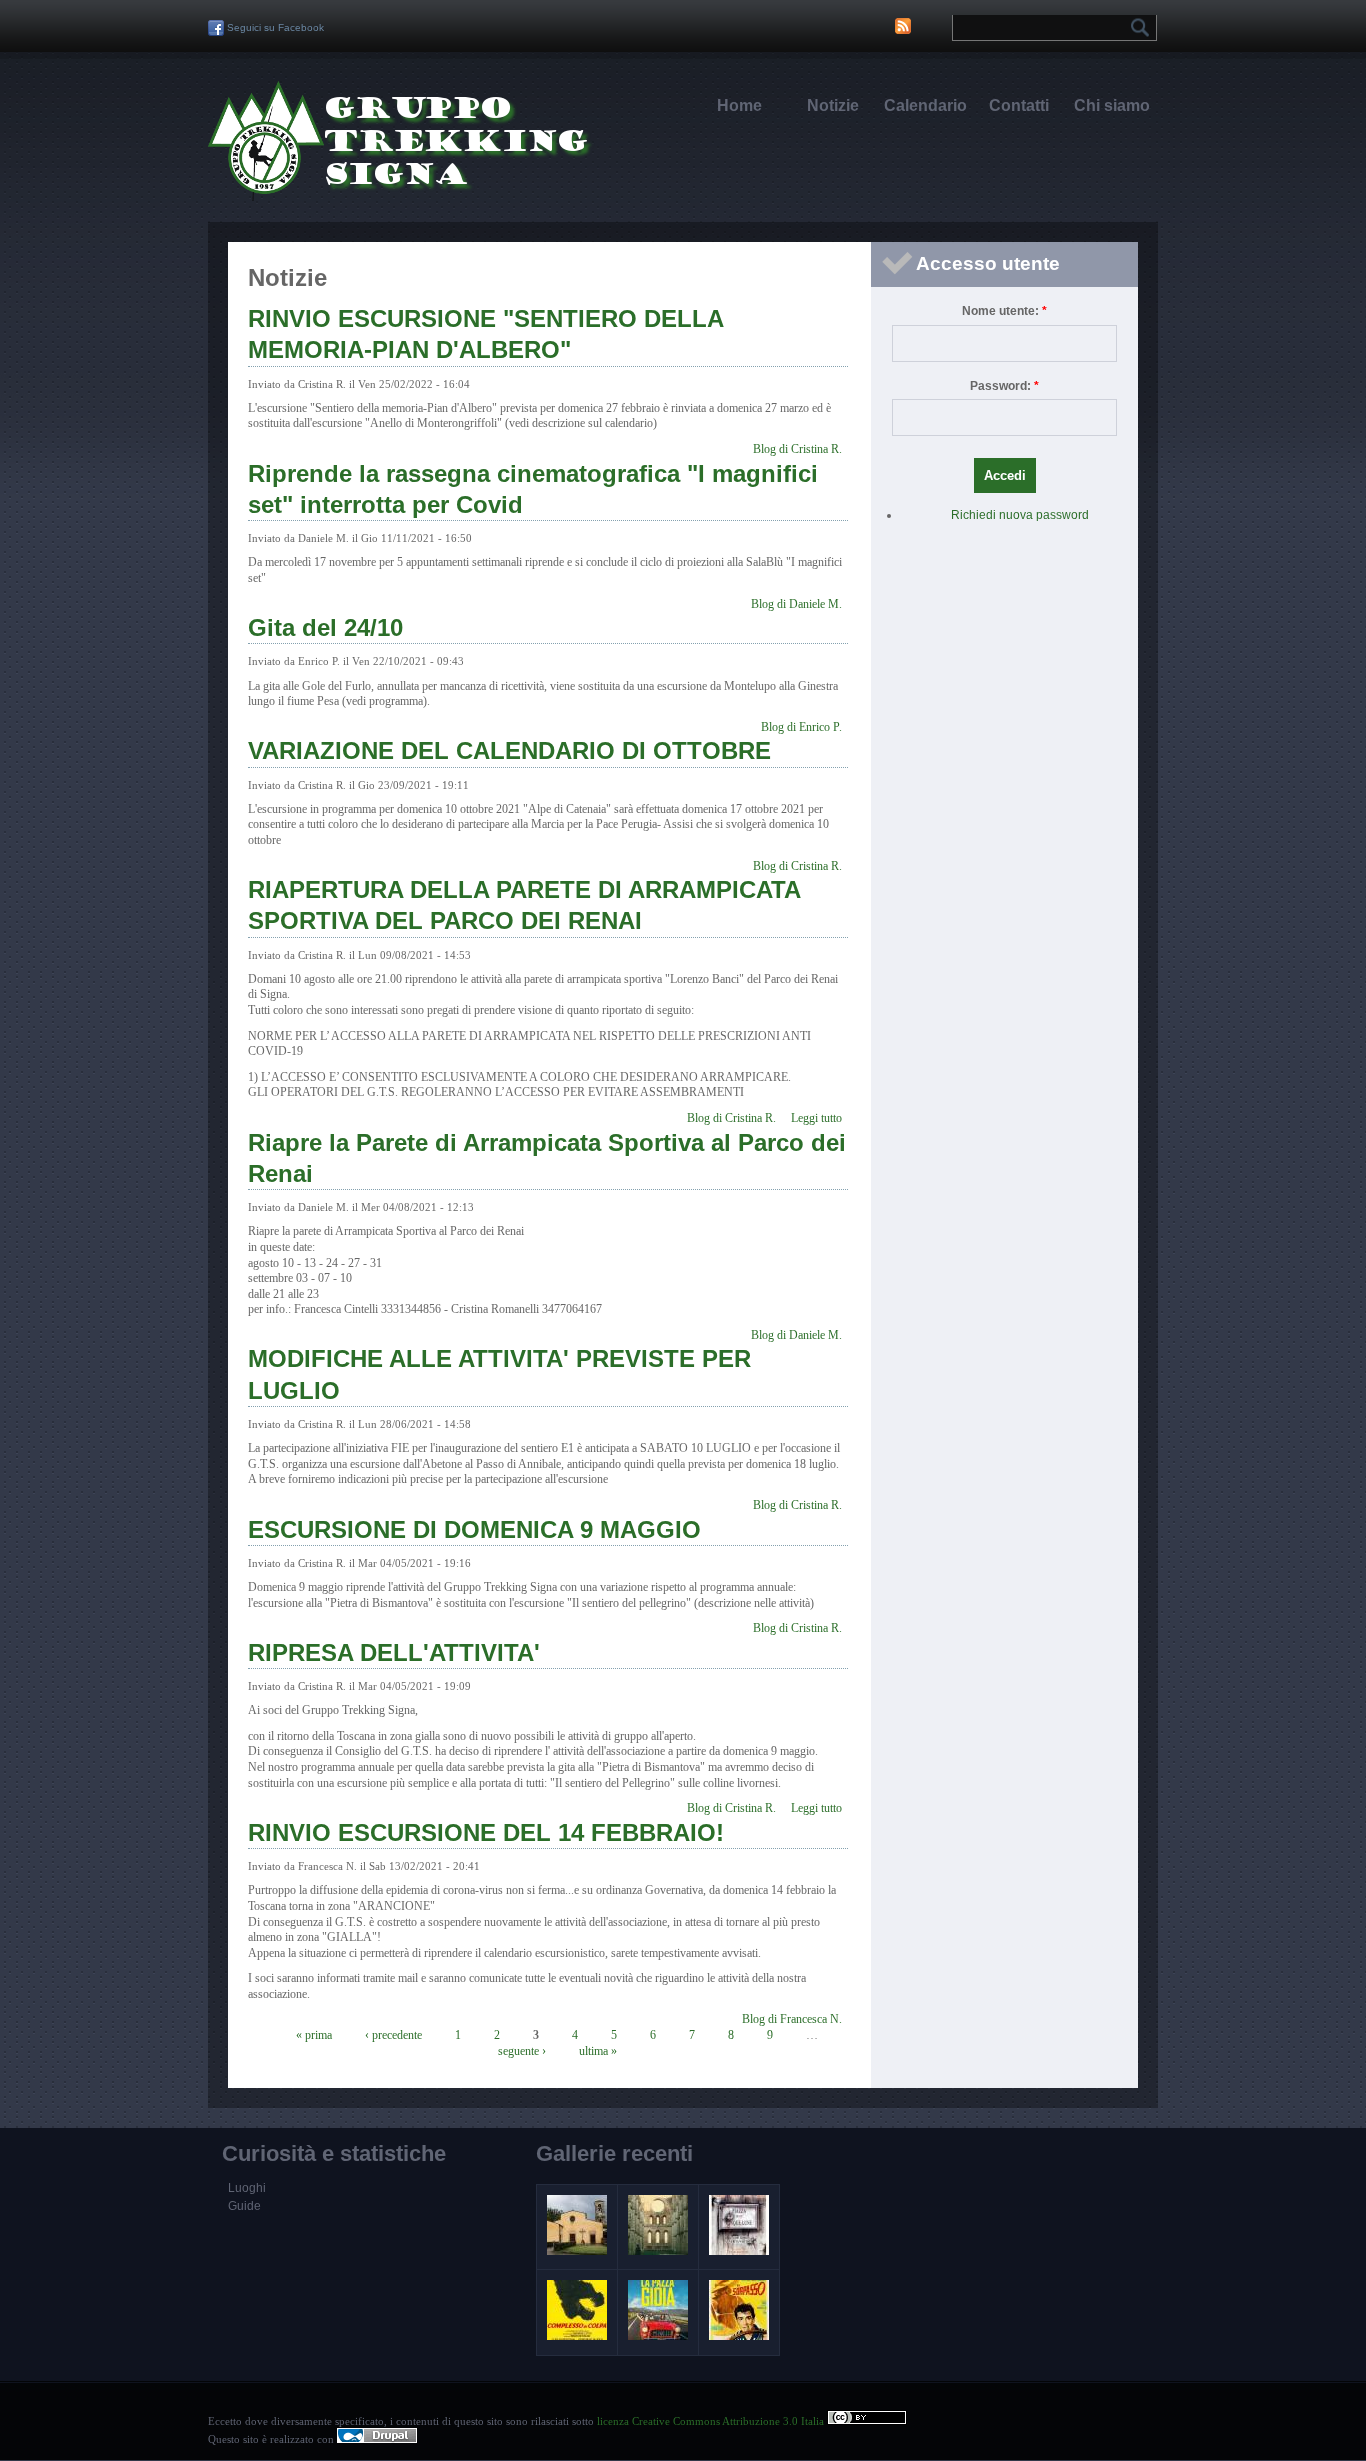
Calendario (925, 105)
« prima (314, 2035)
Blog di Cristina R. (797, 449)
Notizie (833, 105)
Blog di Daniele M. (796, 604)
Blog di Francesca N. (792, 2019)
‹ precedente (393, 2035)
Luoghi (247, 2188)
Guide (244, 2206)
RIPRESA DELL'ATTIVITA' (394, 1652)
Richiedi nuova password (1020, 515)
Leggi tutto (816, 1118)
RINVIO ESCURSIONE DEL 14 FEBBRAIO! (486, 1832)
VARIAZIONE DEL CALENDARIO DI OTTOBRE (509, 750)
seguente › (522, 2051)
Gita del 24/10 (325, 627)
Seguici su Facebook (274, 27)
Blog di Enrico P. (801, 727)
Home (739, 105)
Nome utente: (1004, 311)
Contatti (1019, 105)
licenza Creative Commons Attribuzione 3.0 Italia (712, 2421)
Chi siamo (1112, 105)
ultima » (598, 2051)
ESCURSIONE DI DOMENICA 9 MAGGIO (474, 1529)
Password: (1004, 386)
